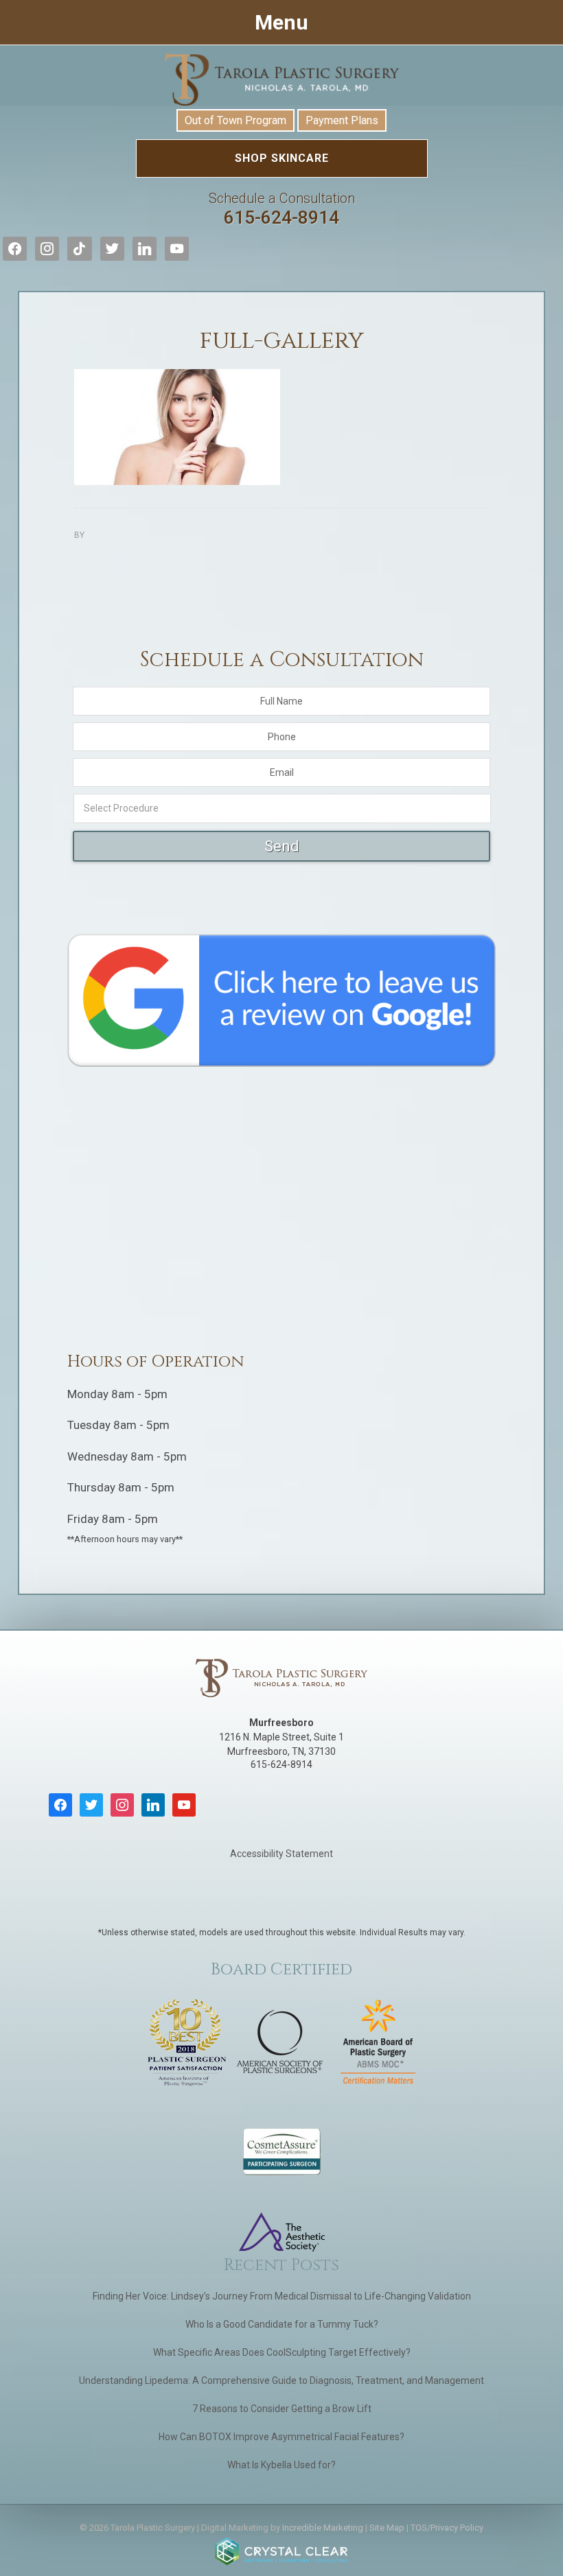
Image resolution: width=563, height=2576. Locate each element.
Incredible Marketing (323, 2528)
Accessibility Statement (281, 1854)
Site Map (387, 2528)
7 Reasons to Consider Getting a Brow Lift (282, 2409)
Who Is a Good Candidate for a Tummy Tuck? (282, 2324)
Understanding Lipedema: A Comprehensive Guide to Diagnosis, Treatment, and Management (281, 2380)
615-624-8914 (282, 209)
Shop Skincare (282, 158)
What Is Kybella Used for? (281, 2465)
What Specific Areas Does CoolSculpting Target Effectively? (282, 2352)
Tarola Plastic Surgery (281, 80)
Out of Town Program (235, 120)
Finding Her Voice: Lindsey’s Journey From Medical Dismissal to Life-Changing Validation (282, 2296)
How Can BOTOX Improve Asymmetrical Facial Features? (281, 2437)
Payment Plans (342, 120)
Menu (281, 22)
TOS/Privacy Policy (447, 2528)
